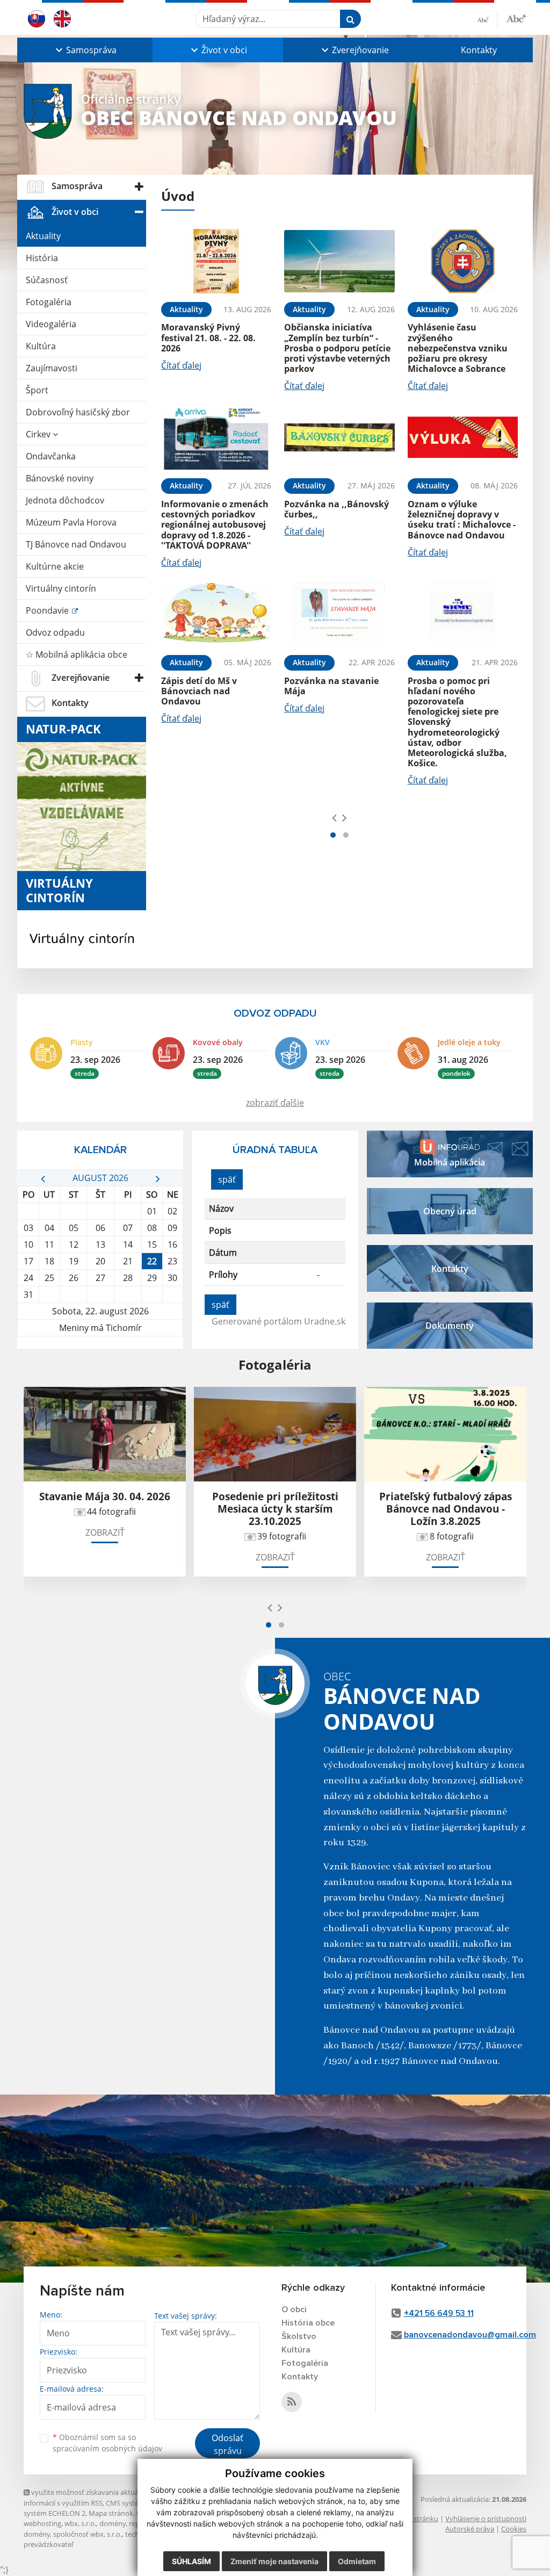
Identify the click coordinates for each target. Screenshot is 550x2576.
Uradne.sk (325, 1321)
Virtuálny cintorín (61, 588)
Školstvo (299, 2336)
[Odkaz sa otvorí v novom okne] (292, 2402)
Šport (37, 390)
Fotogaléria (49, 302)
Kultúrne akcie (55, 566)
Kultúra (41, 346)
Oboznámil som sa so (107, 2443)
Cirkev (39, 434)
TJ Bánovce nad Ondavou (76, 544)
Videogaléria (51, 324)
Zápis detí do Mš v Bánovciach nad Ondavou (199, 691)
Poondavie (48, 610)
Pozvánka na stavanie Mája (331, 686)
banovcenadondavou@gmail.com (470, 2335)
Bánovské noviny (60, 478)
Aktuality (43, 236)
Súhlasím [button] (191, 2561)
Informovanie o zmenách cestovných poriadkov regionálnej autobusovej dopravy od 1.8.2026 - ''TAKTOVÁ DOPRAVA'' (215, 525)
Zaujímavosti (52, 368)
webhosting (42, 2523)
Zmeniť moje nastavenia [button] (274, 2561)
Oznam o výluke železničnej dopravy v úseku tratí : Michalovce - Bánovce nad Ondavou (462, 520)
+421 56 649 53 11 (439, 2313)
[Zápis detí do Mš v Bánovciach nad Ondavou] (216, 614)
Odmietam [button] (357, 2561)
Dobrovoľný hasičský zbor (78, 412)
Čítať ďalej (181, 365)
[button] (85, 50)
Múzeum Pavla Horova (71, 522)
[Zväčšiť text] (516, 17)
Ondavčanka (51, 456)
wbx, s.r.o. (80, 2523)
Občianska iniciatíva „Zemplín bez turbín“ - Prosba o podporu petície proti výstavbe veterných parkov (337, 348)
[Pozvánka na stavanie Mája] (339, 614)
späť (227, 1179)
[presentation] (334, 817)
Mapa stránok (111, 2513)
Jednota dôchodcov (65, 500)
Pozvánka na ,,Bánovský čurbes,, (336, 509)
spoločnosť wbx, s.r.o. (88, 2534)
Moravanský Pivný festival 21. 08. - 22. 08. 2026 (208, 337)
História (42, 258)
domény (113, 2523)
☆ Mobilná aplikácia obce (77, 654)
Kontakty (479, 50)
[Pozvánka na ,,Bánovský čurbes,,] (339, 437)
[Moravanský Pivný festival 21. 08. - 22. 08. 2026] (216, 261)
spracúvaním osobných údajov (107, 2448)
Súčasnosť (47, 280)
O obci (294, 2309)
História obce (308, 2323)
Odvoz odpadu (55, 632)
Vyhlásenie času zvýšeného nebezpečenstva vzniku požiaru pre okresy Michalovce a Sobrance (458, 348)
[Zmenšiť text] (487, 19)
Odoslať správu (227, 2444)
